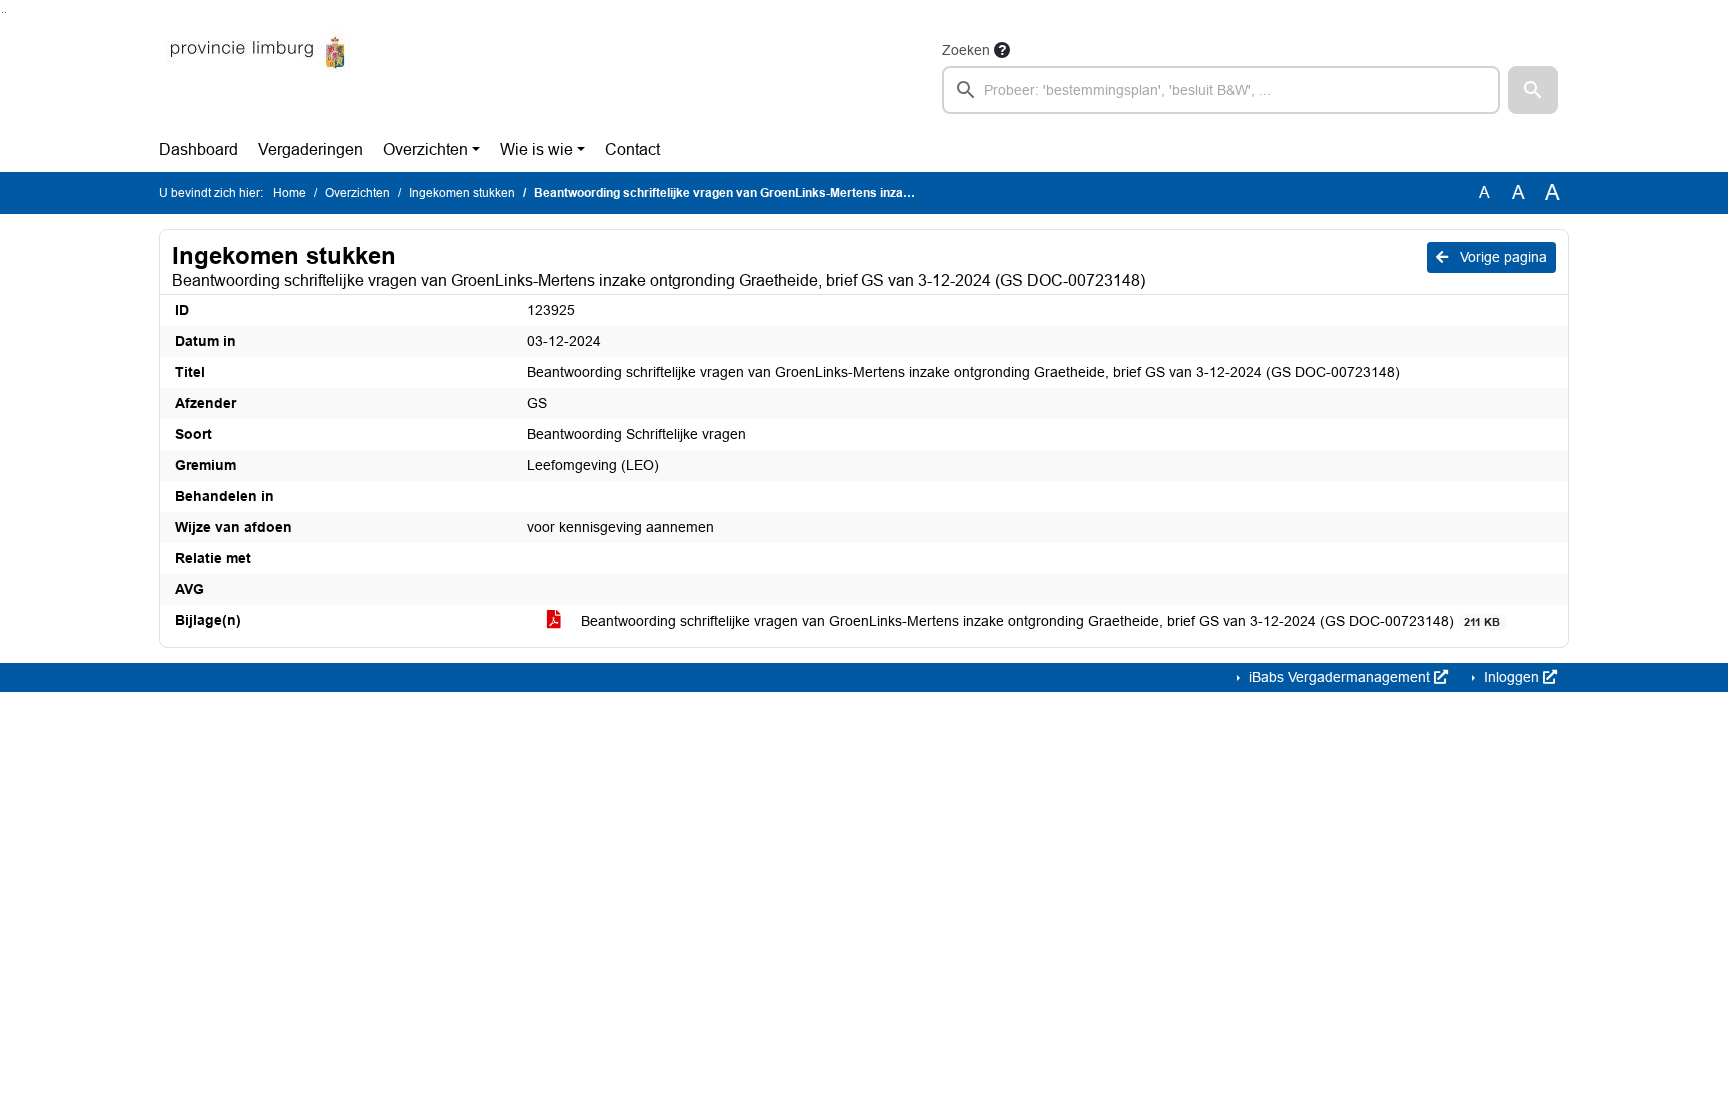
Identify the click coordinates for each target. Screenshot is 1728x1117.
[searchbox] (1221, 90)
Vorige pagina (1501, 257)
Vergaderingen (310, 149)
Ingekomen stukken (462, 193)
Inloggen (1511, 677)
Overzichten (425, 149)
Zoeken (966, 50)
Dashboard (198, 149)
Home (289, 193)
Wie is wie (536, 149)
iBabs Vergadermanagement (1339, 677)
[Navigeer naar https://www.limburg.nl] (257, 76)
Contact (632, 149)
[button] (1533, 90)
